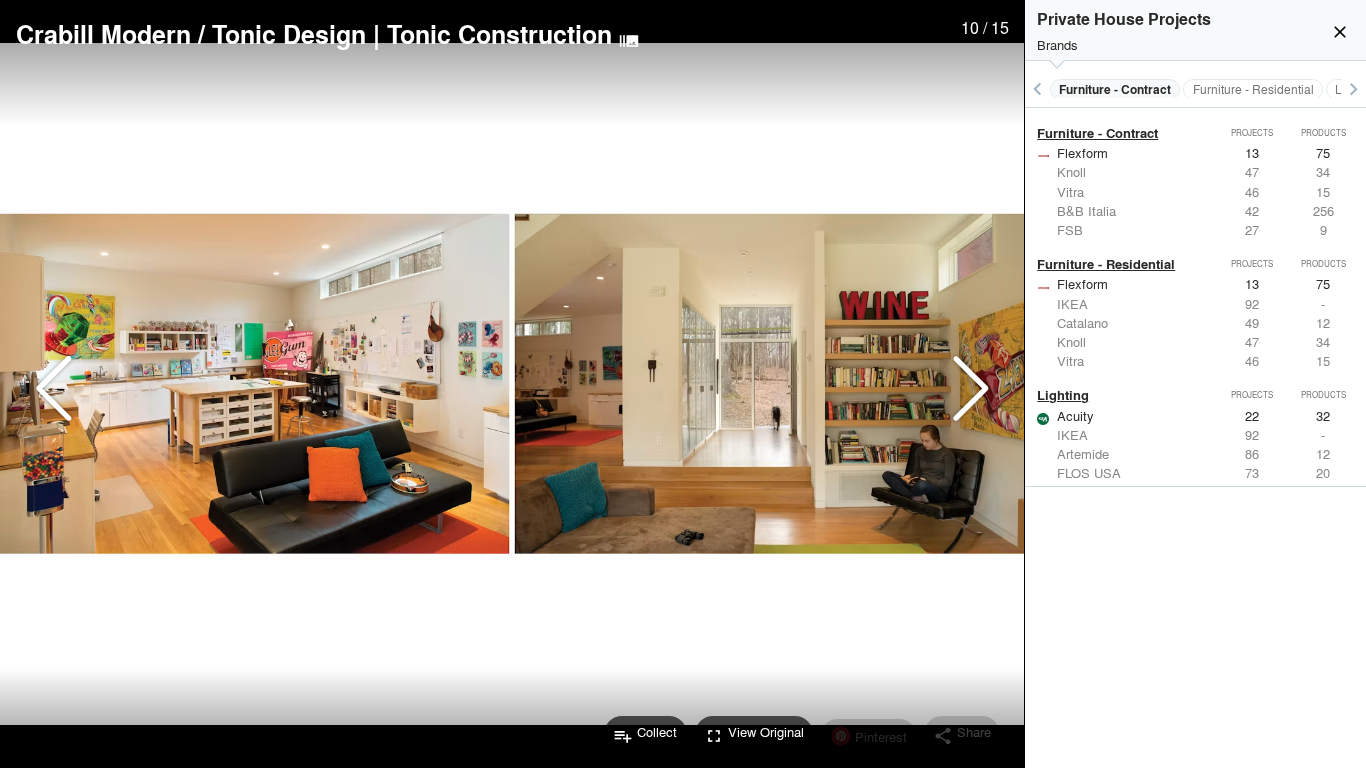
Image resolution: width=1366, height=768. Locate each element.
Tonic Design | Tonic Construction (412, 34)
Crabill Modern (103, 34)
